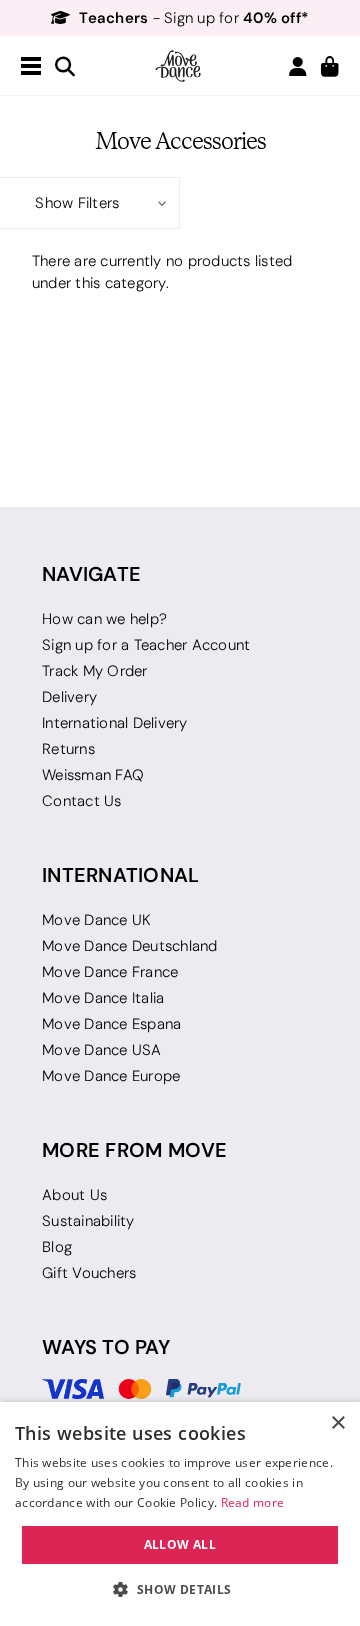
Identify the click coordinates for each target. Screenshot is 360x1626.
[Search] (65, 67)
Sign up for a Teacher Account (146, 645)
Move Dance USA (102, 1050)
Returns (68, 749)
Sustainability (88, 1221)
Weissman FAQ (93, 775)
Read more (253, 1502)
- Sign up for (194, 18)
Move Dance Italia (103, 998)
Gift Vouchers (89, 1273)
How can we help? (104, 619)
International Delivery (115, 723)
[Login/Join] (298, 66)
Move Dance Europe (111, 1076)
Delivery (69, 697)
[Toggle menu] (31, 67)
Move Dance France (110, 972)
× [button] (337, 1423)
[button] (90, 203)
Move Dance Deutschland (130, 946)
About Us (74, 1195)
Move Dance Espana (111, 1024)
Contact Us (82, 801)
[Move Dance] (180, 66)
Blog (57, 1247)
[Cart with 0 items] (330, 67)
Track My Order (95, 671)
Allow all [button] (180, 1544)
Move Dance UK (96, 920)
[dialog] (180, 1514)
